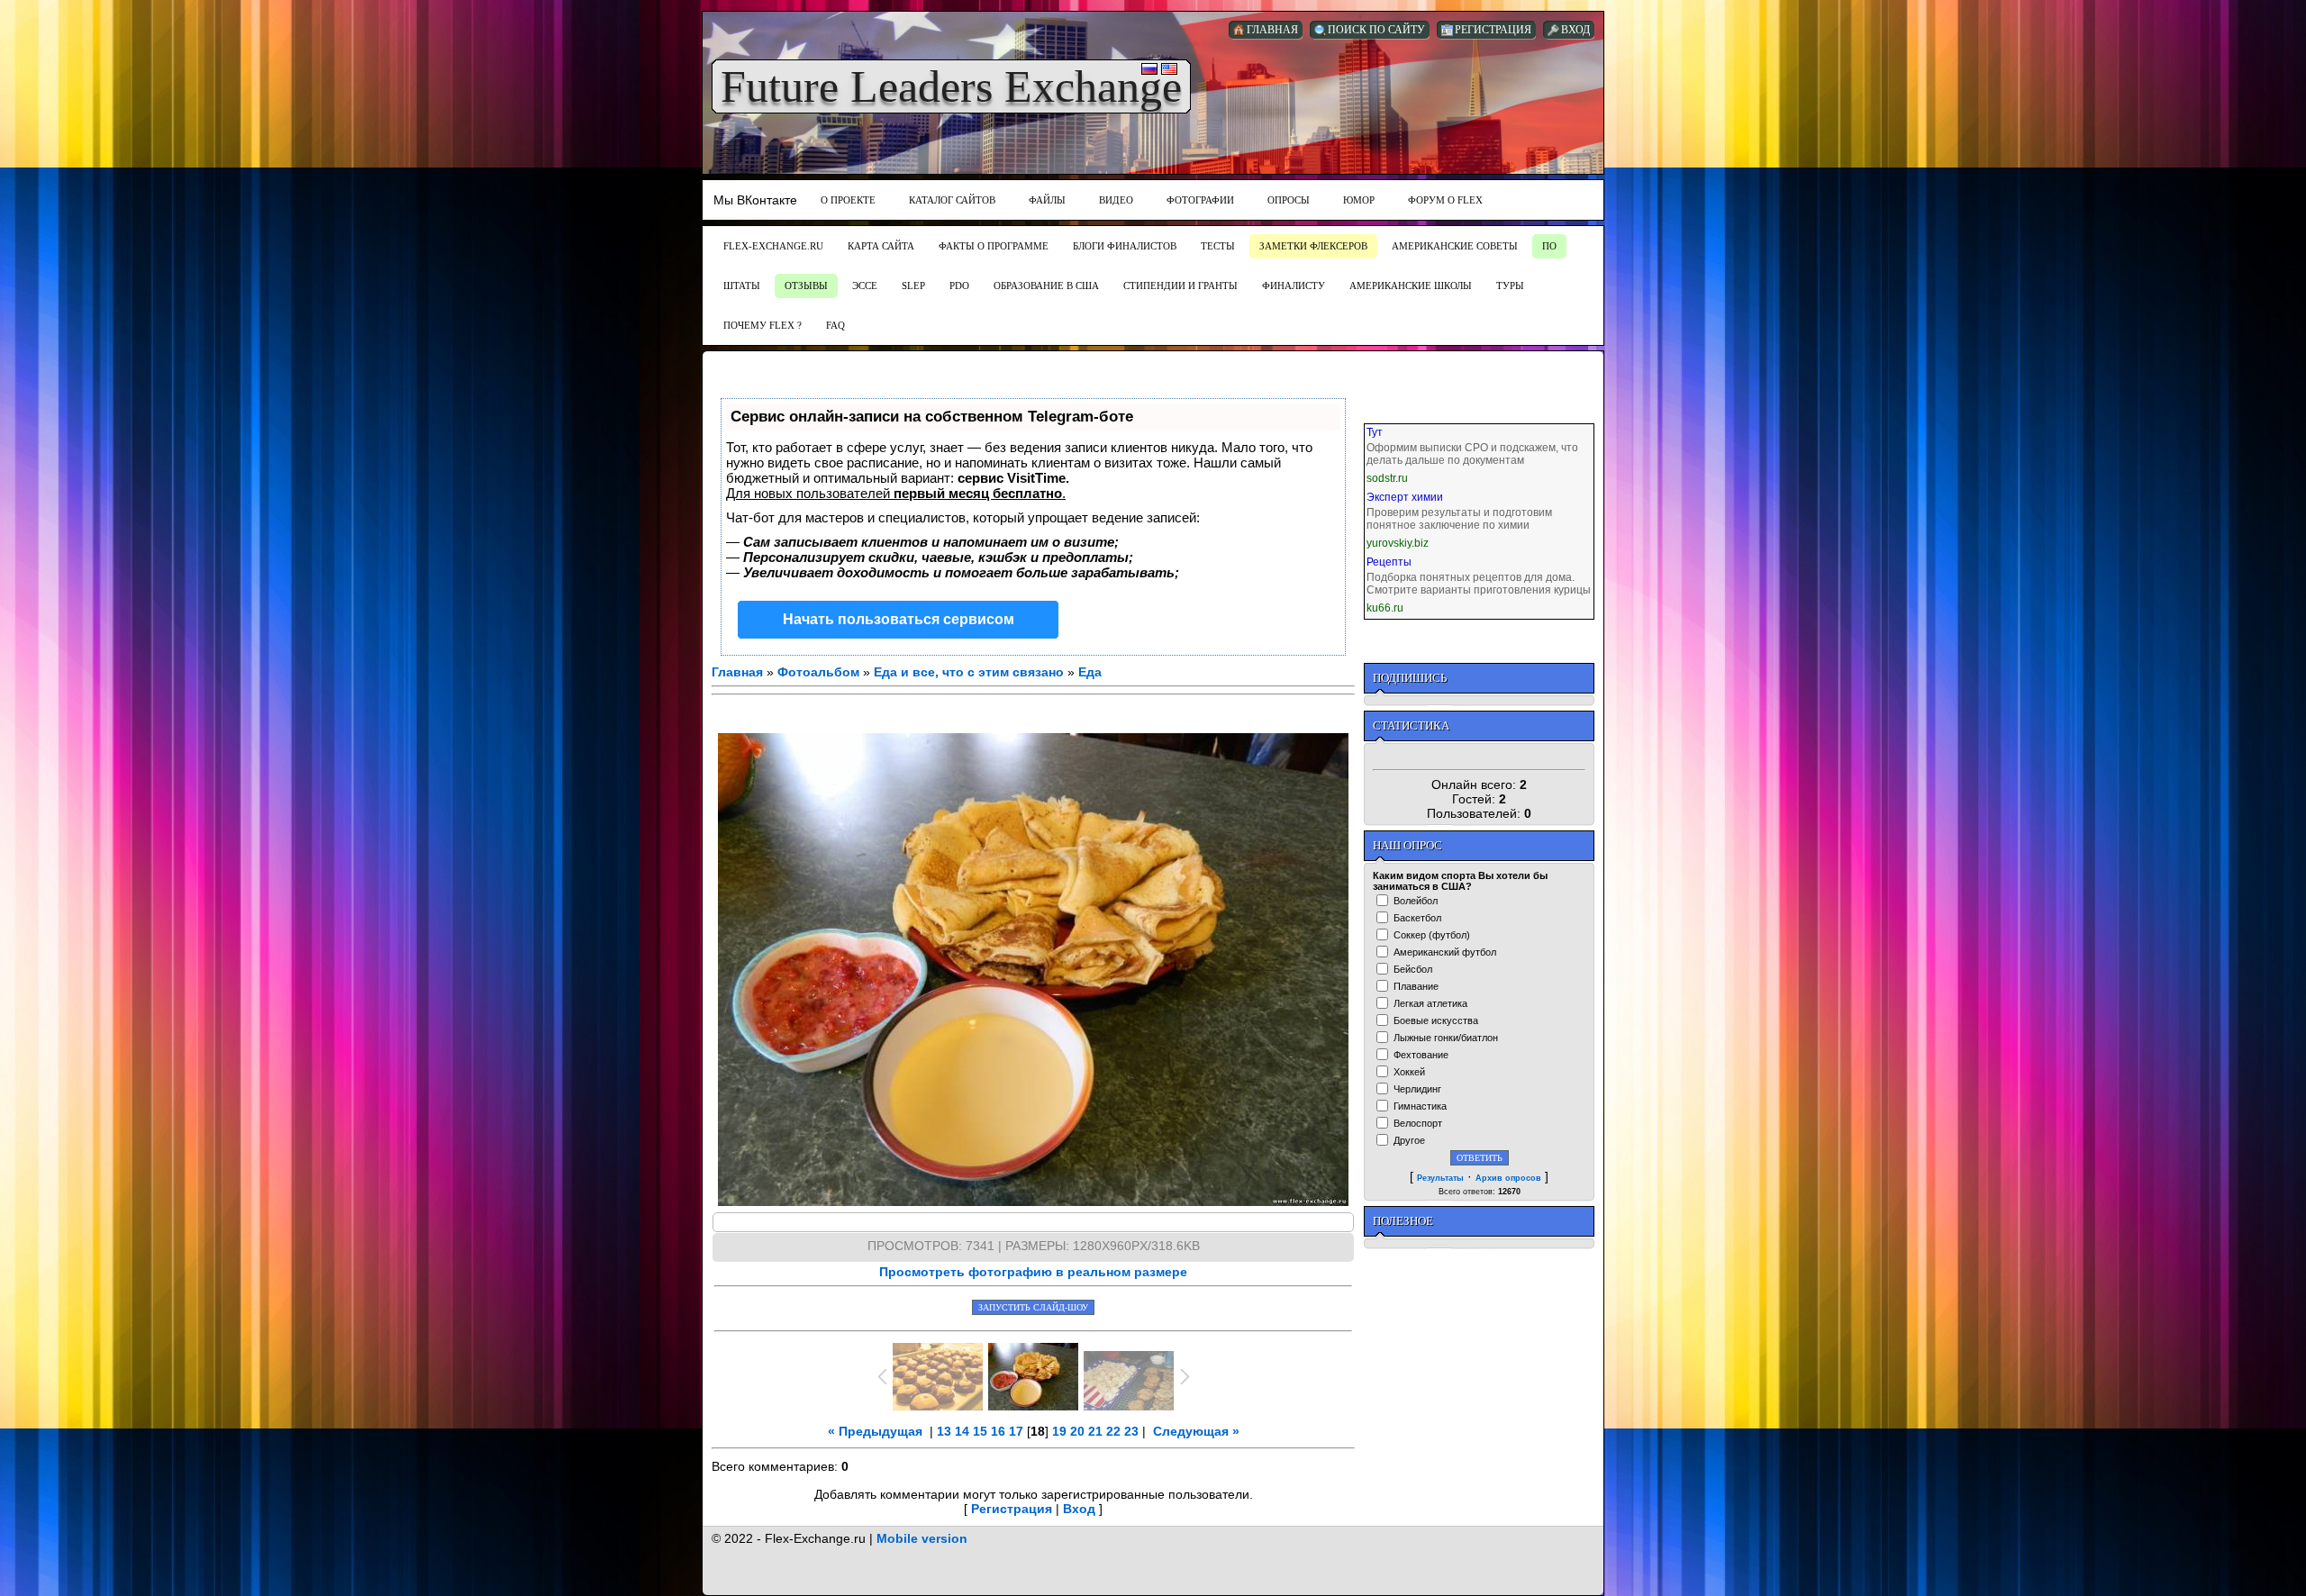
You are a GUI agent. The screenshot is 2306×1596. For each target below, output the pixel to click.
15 (980, 1431)
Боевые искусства (1436, 1020)
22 (1113, 1431)
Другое (1409, 1140)
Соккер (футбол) (1432, 935)
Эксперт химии (1405, 497)
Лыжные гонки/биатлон (1446, 1038)
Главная (737, 672)
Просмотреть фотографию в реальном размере (1033, 1272)
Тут (1375, 432)
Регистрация (1012, 1509)
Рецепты (1389, 562)
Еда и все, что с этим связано (969, 672)
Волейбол (1416, 901)
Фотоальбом (818, 672)
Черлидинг (1417, 1089)
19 (1059, 1431)
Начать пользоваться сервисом (899, 619)
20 (1077, 1431)
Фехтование (1421, 1055)
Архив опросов (1508, 1178)
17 (1016, 1431)
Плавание (1416, 986)
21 (1095, 1431)
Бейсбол (1413, 969)
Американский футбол (1445, 952)
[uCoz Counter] (1479, 756)
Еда (1090, 672)
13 (944, 1431)
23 (1131, 1431)
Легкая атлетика (1430, 1003)
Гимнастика (1420, 1106)
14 (962, 1431)
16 (998, 1431)
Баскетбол (1417, 918)
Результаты (1440, 1178)
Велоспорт (1418, 1123)
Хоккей (1409, 1072)
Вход (1079, 1509)
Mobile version (922, 1538)
